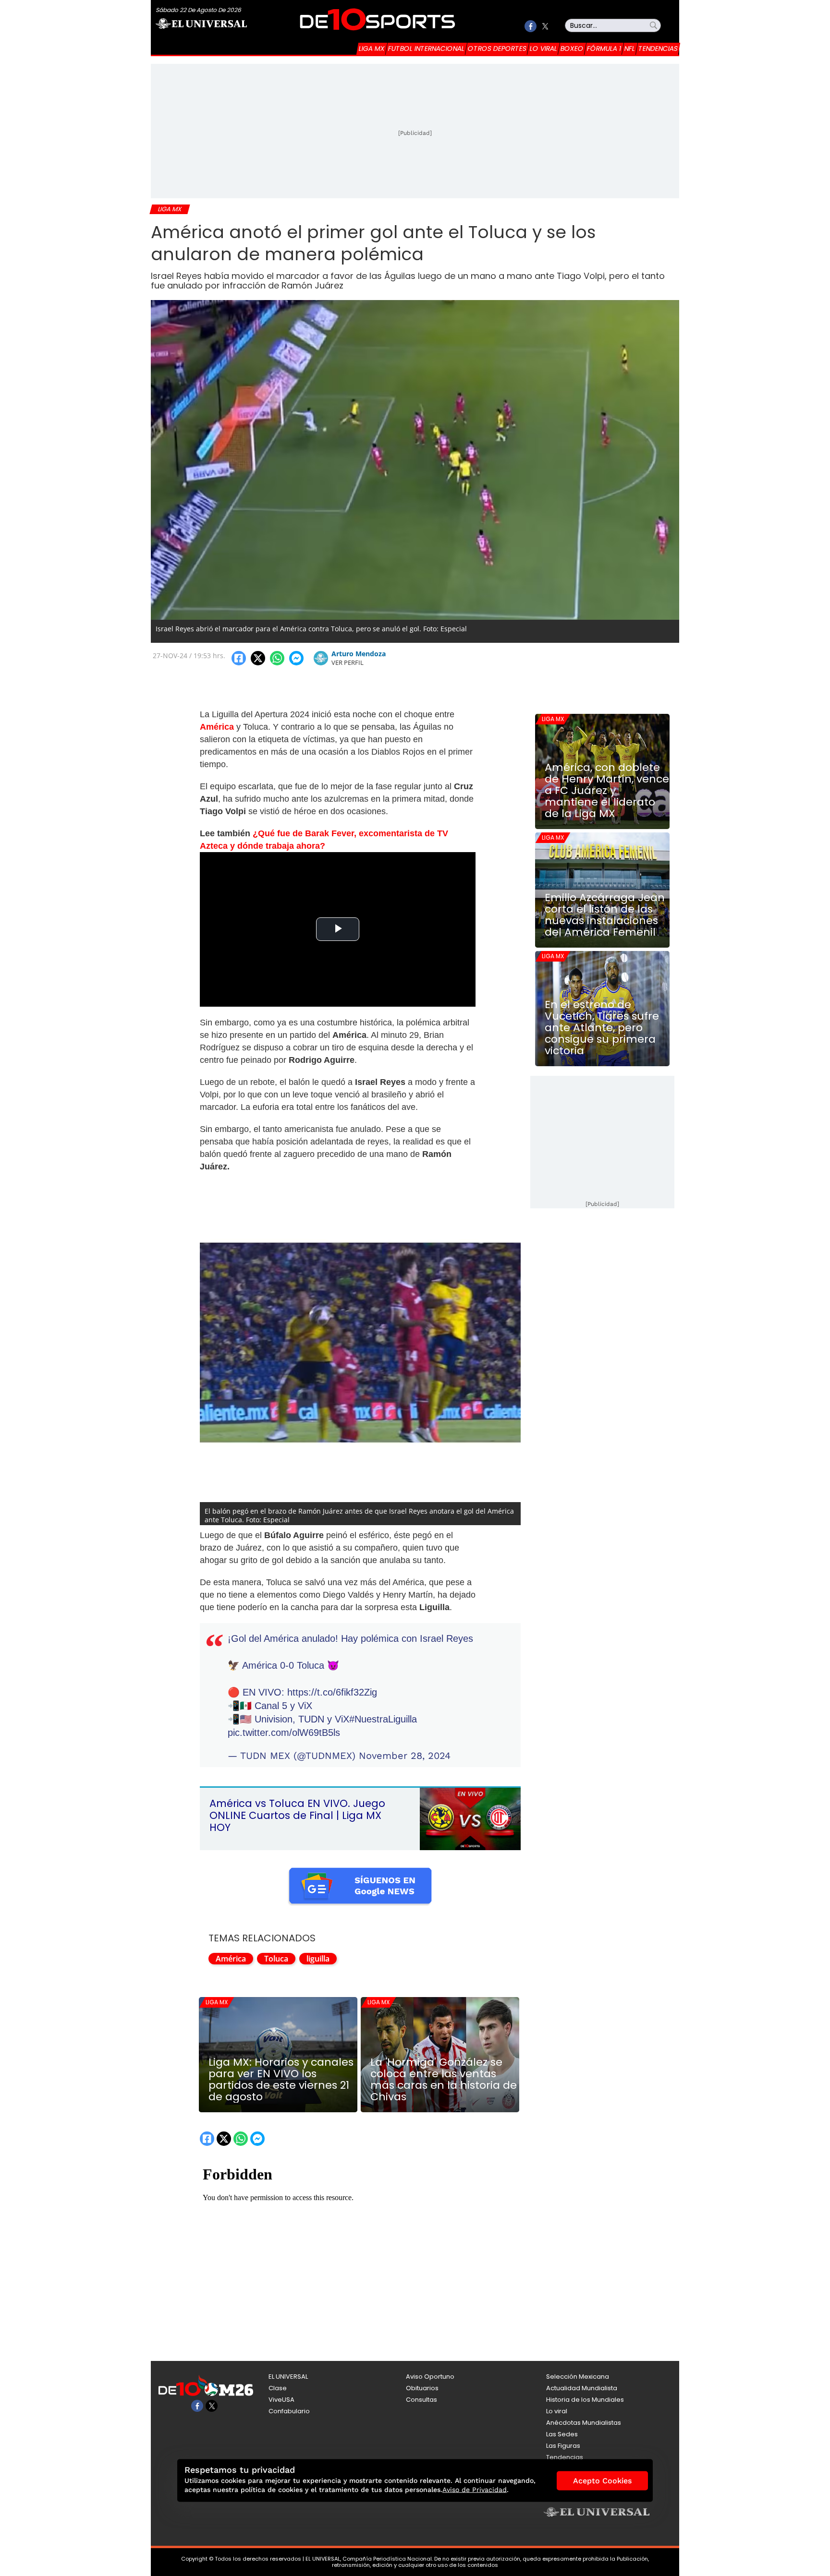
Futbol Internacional (426, 48)
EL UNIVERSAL (288, 2377)
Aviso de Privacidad (475, 2490)
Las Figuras (563, 2446)
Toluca (276, 1959)
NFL (630, 48)
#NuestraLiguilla (383, 1719)
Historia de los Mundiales (585, 2400)
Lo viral (543, 48)
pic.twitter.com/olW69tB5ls (284, 1733)
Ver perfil (348, 662)
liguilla (318, 1959)
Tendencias (658, 48)
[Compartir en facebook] (239, 658)
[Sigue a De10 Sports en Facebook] (531, 26)
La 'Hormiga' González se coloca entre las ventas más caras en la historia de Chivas (444, 2080)
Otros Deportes (497, 48)
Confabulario (289, 2411)
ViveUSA (281, 2400)
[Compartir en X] (258, 658)
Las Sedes (562, 2434)
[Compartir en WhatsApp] (277, 658)
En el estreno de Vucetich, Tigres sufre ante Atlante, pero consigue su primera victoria (602, 1028)
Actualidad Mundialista (582, 2388)
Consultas (421, 2400)
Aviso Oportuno (430, 2377)
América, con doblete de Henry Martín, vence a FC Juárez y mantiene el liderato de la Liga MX (607, 791)
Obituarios (422, 2388)
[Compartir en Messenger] (296, 658)
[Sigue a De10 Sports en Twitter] (545, 26)
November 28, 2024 (405, 1756)
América (231, 1959)
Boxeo (572, 48)
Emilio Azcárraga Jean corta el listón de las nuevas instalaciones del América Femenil (605, 915)
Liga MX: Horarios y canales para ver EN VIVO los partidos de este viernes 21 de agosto (281, 2080)
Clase (278, 2388)
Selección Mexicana (578, 2377)
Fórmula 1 (604, 48)
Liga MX (372, 48)
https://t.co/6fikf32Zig (332, 1692)
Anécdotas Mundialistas (584, 2423)
